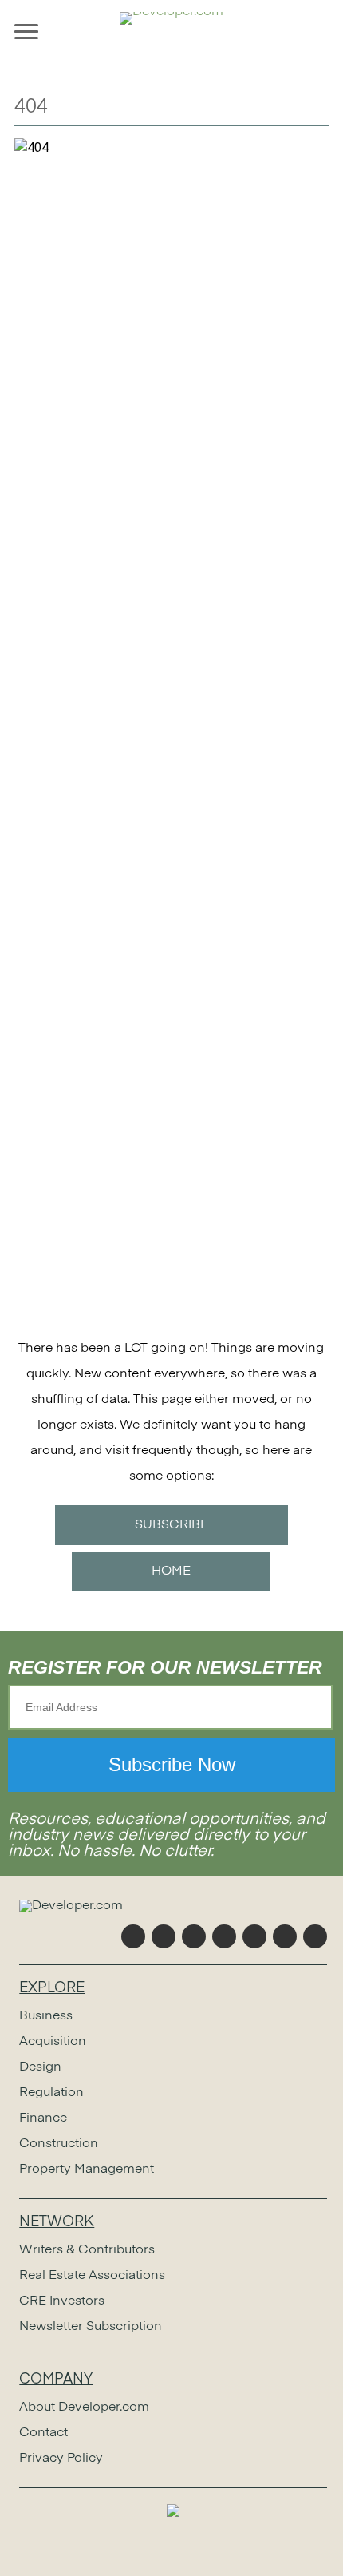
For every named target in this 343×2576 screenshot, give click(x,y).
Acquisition (53, 2042)
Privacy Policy (61, 2459)
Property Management (87, 2170)
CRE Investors (62, 2301)
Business (46, 2016)
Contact (43, 2433)
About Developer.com (84, 2408)
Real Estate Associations (92, 2276)
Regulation (51, 2093)
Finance (43, 2118)
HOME (171, 1571)
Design (40, 2067)
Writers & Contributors (87, 2250)
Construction (59, 2144)
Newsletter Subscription (91, 2327)
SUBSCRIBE (171, 1525)
